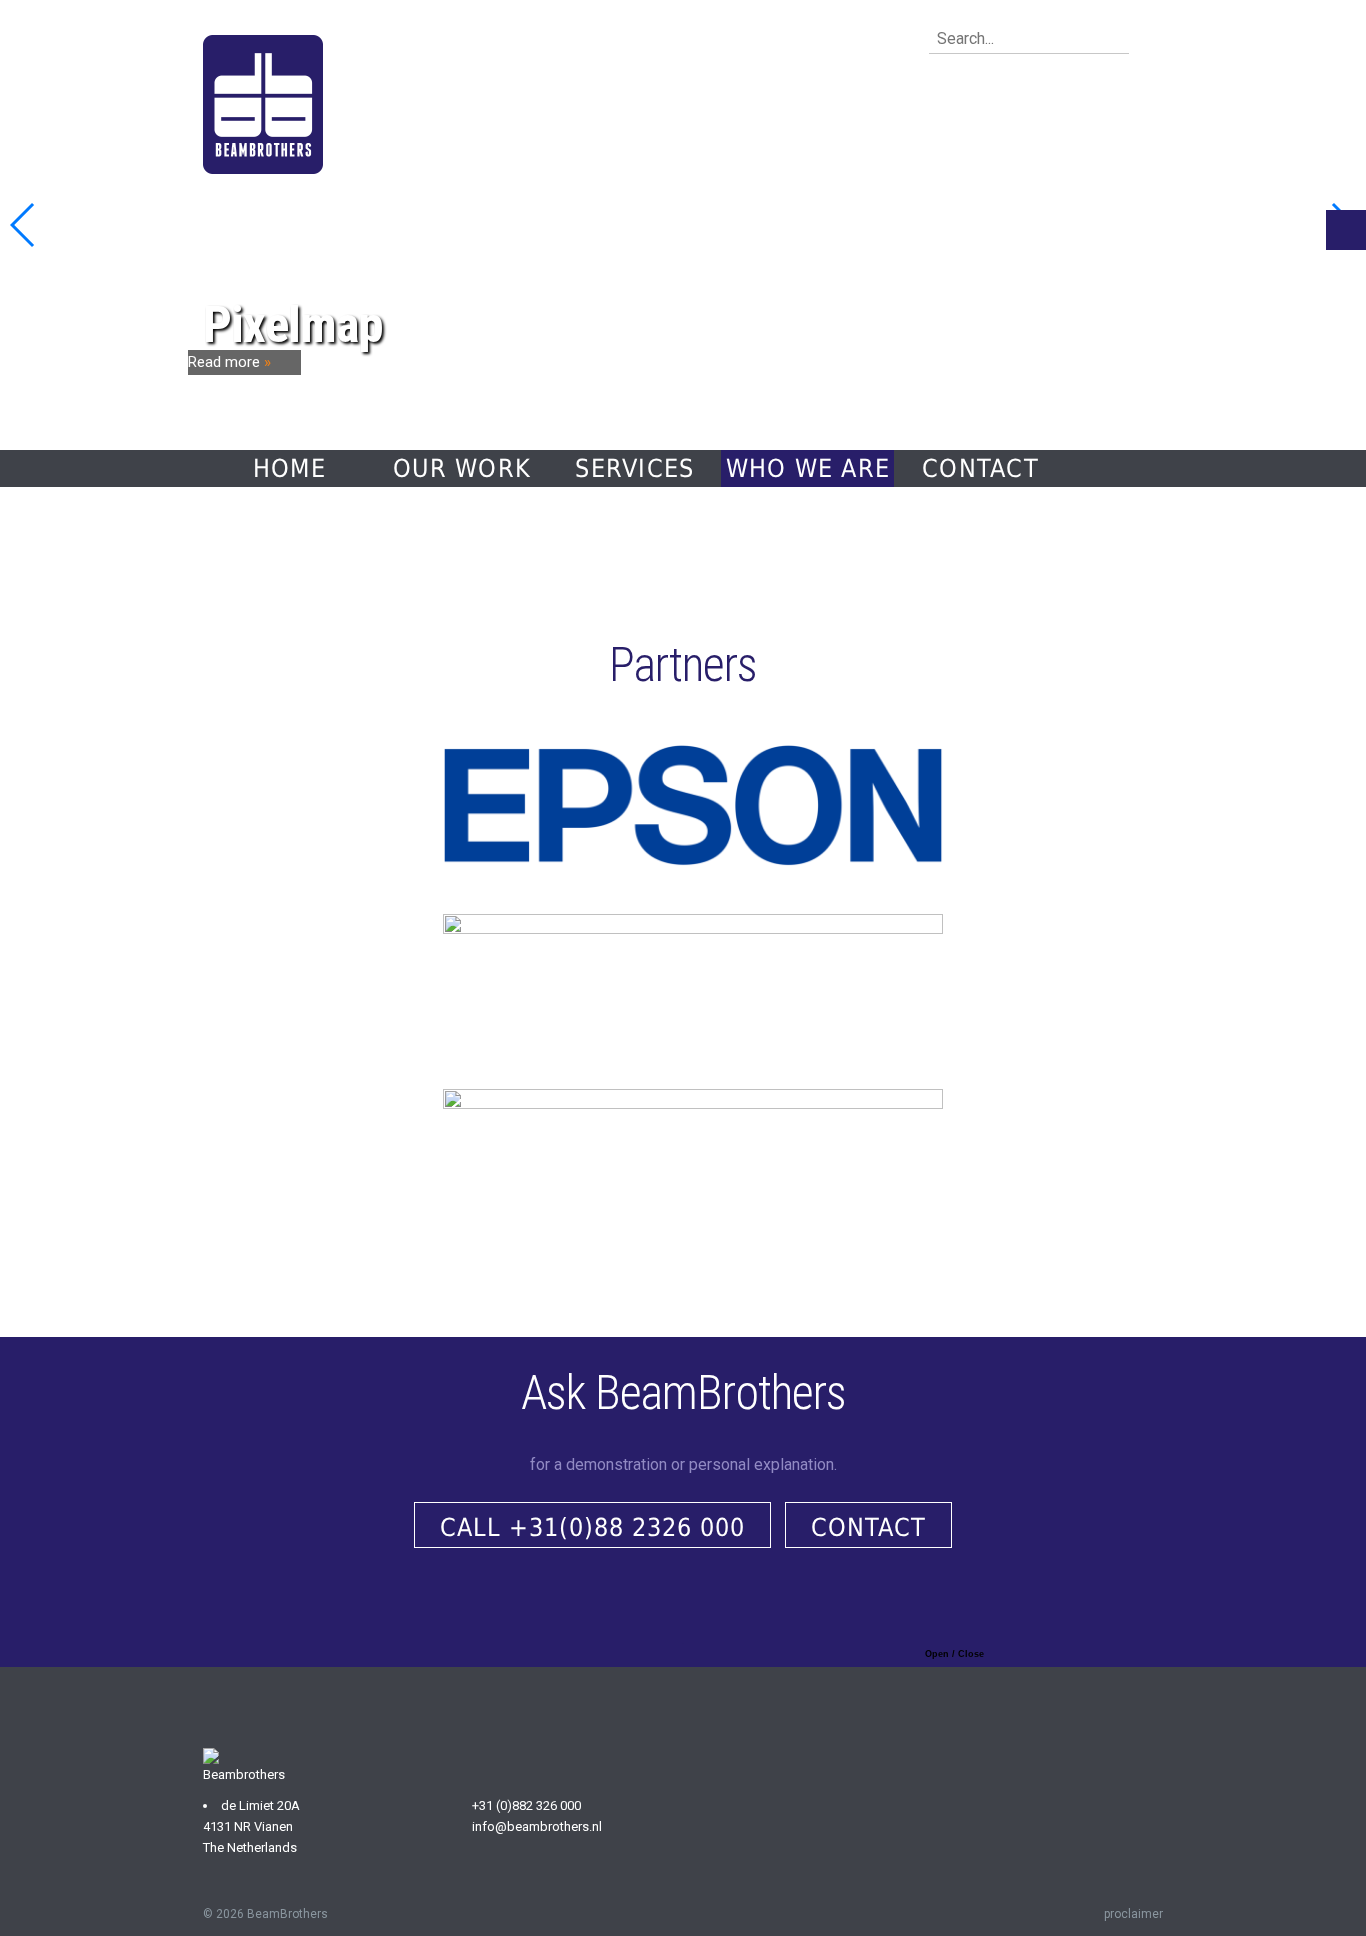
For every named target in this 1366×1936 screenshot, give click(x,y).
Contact (980, 468)
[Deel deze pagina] (1346, 230)
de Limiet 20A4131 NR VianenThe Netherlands (251, 1826)
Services (634, 468)
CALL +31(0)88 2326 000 (592, 1527)
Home (289, 468)
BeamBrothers (287, 1914)
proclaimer (1133, 1914)
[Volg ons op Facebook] (466, 1872)
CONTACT (868, 1527)
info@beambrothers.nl (537, 1826)
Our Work (462, 468)
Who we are (808, 468)
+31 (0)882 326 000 (526, 1805)
